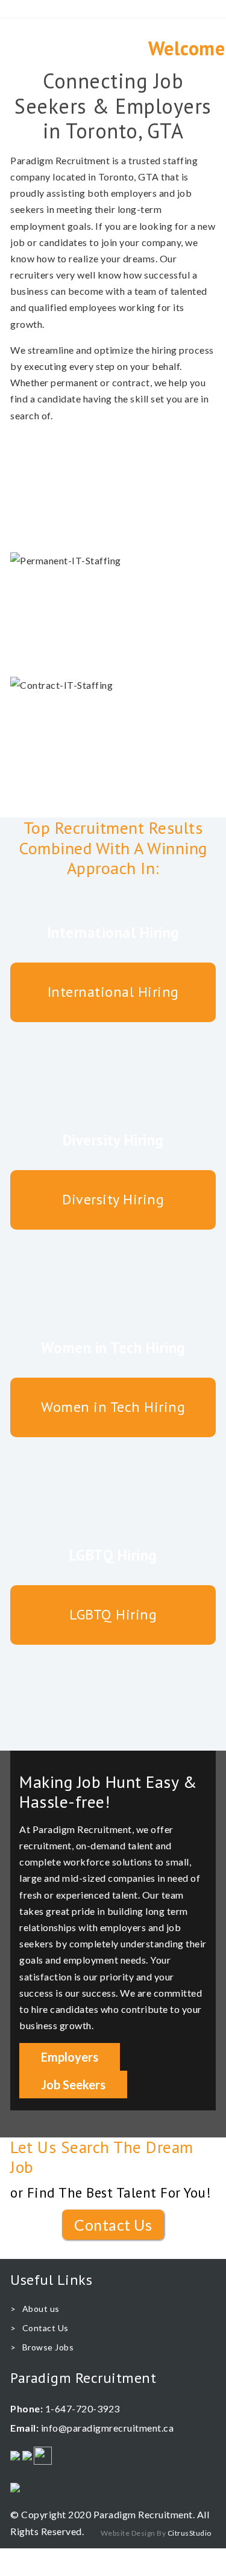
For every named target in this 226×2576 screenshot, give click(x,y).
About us (41, 2309)
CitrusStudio (190, 2533)
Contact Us (113, 2225)
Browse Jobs (48, 2347)
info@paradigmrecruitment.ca (108, 2428)
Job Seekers (73, 2085)
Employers (70, 2057)
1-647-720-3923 (83, 2408)
